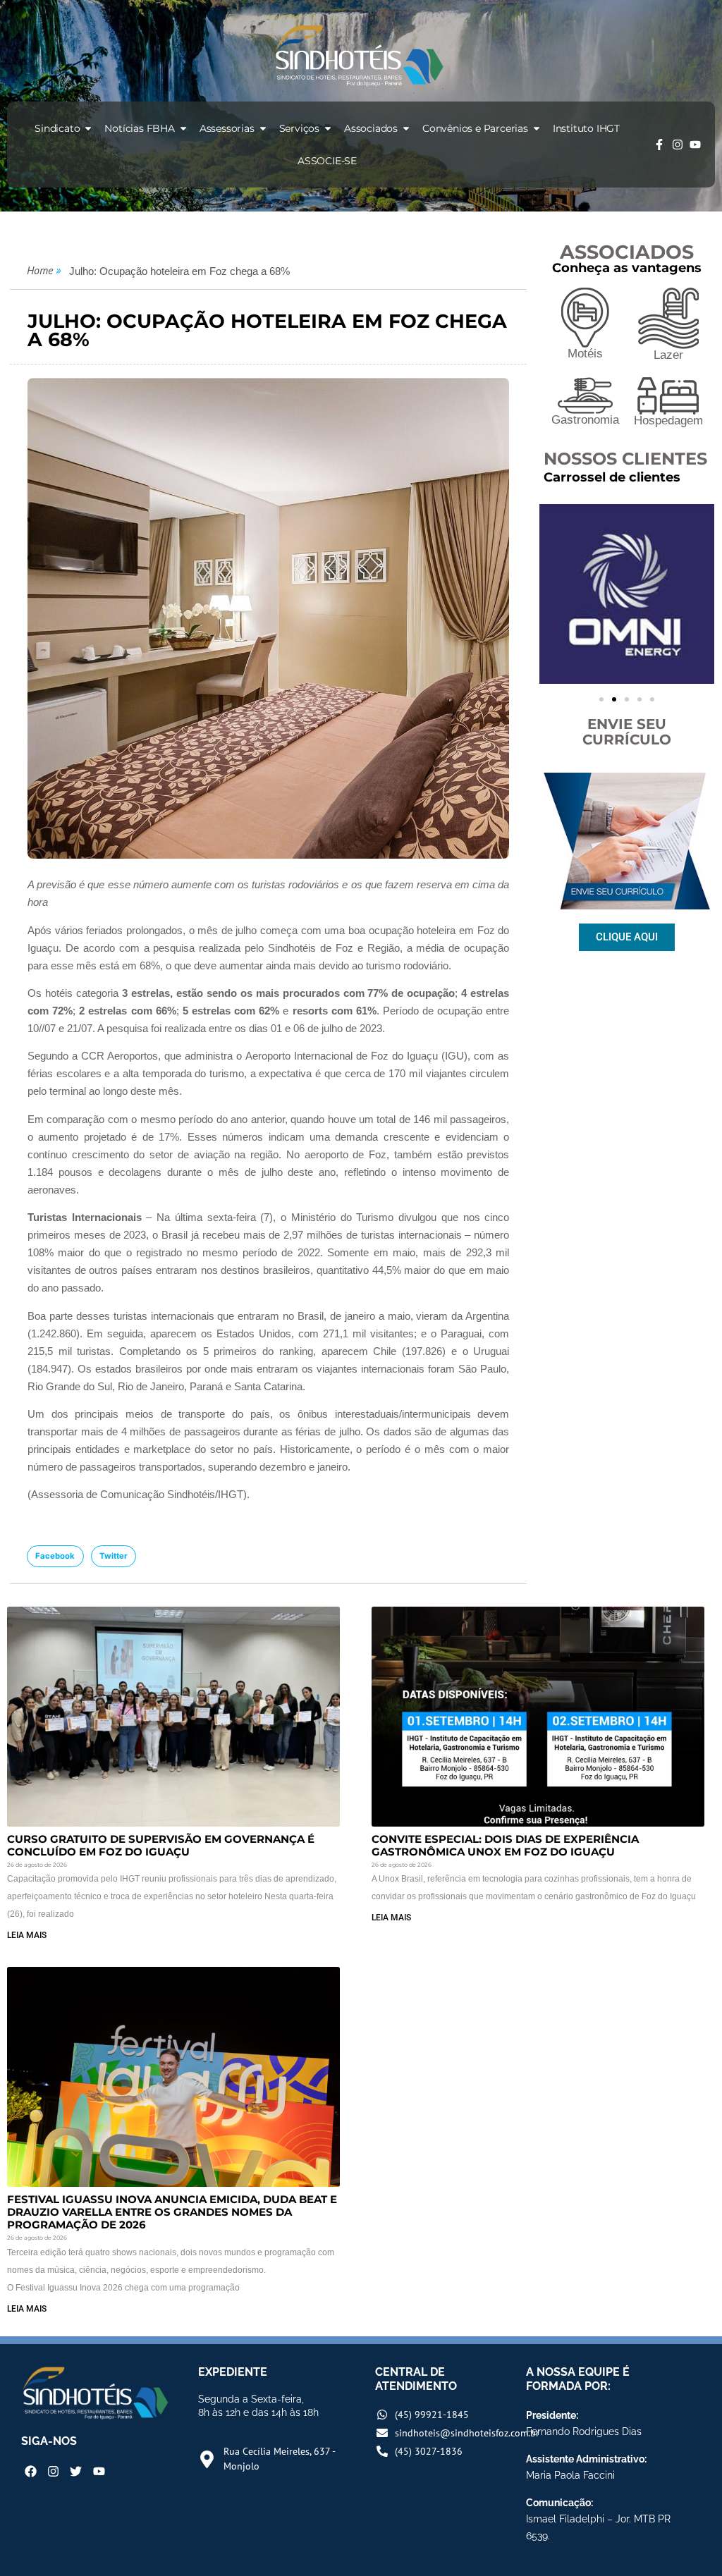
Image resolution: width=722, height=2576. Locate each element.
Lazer (668, 355)
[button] (55, 1557)
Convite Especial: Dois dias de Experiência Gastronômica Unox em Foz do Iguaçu (505, 1845)
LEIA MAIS (27, 1935)
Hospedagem (668, 421)
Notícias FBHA (139, 128)
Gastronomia (585, 420)
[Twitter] (76, 2471)
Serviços (299, 128)
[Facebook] (31, 2471)
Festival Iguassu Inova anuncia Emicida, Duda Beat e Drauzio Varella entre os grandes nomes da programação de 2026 (172, 2212)
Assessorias (227, 128)
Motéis (585, 354)
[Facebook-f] (659, 145)
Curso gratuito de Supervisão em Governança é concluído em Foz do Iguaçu (161, 1845)
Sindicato (57, 128)
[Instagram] (678, 145)
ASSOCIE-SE (327, 161)
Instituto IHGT (586, 128)
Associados (371, 128)
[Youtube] (695, 145)
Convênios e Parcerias (475, 128)
